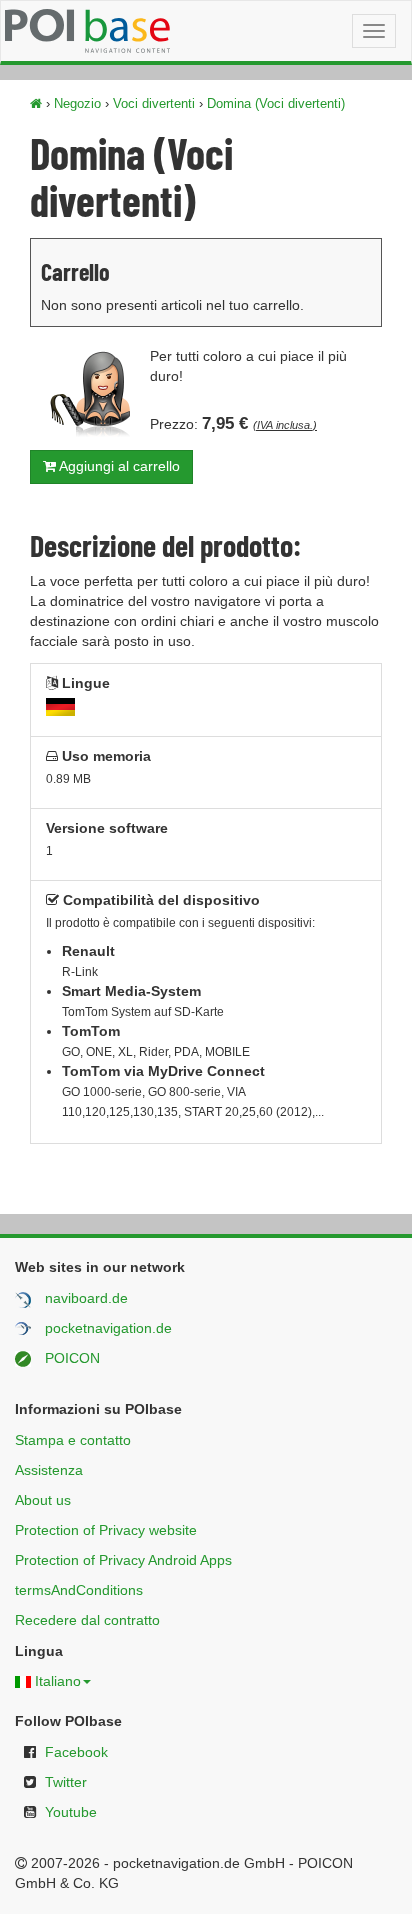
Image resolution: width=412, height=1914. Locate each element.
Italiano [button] (58, 1681)
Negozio (77, 103)
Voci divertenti (154, 103)
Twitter (66, 1782)
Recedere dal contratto (87, 1620)
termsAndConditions (79, 1590)
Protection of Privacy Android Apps (123, 1560)
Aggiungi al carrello (118, 466)
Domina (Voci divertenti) (276, 103)
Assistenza (49, 1470)
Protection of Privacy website (106, 1530)
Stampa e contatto (73, 1440)
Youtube (71, 1812)
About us (43, 1500)
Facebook (76, 1752)
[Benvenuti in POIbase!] (36, 103)
